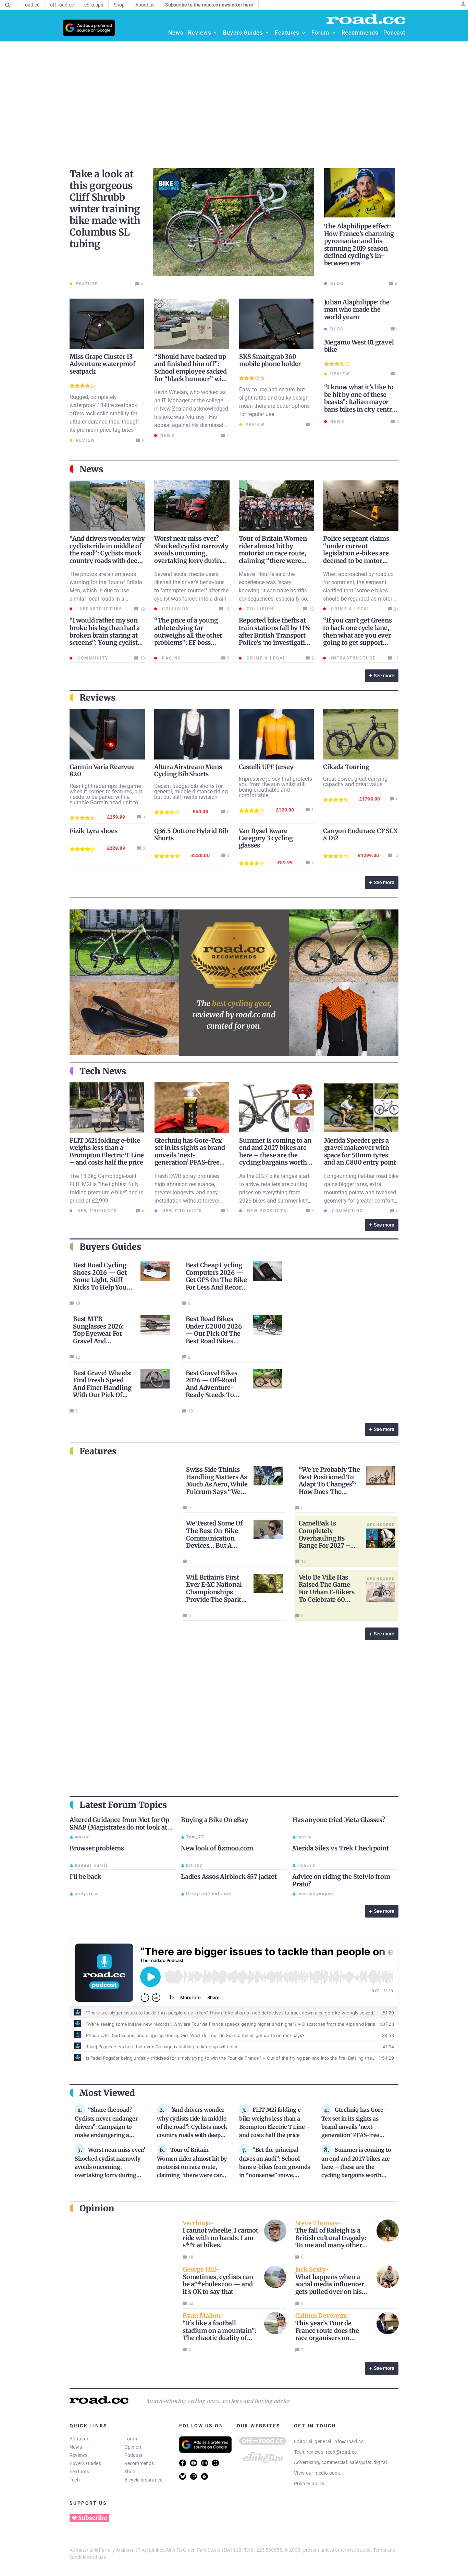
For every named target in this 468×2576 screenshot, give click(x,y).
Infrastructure (99, 609)
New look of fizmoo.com (217, 1848)
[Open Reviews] (215, 33)
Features (79, 2472)
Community (92, 658)
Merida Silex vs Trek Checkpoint (341, 1848)
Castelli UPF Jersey (266, 767)
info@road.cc (348, 2441)
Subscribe (93, 2518)
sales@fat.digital (368, 2462)
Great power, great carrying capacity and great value (355, 782)
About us (79, 2439)
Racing (171, 658)
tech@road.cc (341, 2452)
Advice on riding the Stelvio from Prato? (341, 1880)
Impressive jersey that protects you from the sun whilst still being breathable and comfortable (275, 787)
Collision (175, 609)
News (76, 2447)
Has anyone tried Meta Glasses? (339, 1820)
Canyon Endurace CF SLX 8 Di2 (360, 834)
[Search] (8, 5)
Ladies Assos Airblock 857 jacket (229, 1877)
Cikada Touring (346, 767)
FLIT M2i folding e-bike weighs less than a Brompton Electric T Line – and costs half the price (107, 1152)
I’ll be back (85, 1877)
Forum (132, 2439)
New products (96, 1211)
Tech (75, 2480)
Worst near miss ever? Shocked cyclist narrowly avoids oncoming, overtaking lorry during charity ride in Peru (191, 553)
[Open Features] (304, 33)
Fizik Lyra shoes (94, 831)
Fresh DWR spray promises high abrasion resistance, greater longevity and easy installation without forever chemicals (187, 1192)
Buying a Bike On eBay (215, 1820)
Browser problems (97, 1848)
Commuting (347, 1211)
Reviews (79, 2455)
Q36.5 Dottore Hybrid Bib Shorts (191, 834)
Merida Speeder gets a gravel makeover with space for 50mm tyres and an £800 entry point (360, 1152)
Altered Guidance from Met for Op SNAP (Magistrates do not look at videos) (119, 1827)
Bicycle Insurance (144, 2480)
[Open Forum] (334, 33)
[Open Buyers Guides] (267, 33)
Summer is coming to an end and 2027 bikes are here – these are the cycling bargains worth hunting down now (275, 1155)
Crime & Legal (350, 609)
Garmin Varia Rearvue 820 (102, 770)
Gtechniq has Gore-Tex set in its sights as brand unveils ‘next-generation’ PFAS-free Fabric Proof (190, 1155)
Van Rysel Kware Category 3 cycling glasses (266, 838)
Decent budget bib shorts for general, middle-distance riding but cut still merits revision (191, 791)
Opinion (133, 2447)
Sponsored (381, 1524)
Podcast (134, 2455)
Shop (130, 2472)
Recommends (139, 2463)
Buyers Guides (85, 2463)
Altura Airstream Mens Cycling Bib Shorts (188, 770)
